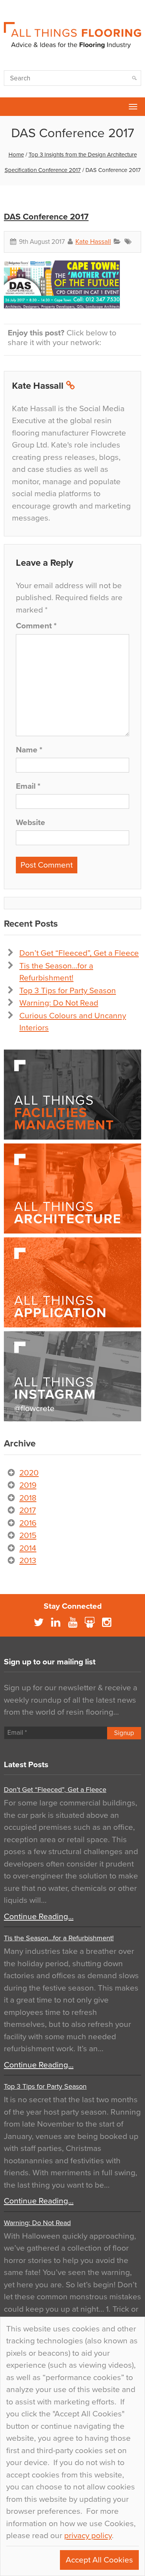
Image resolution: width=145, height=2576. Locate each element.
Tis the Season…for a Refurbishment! (59, 1938)
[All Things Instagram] (72, 1376)
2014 (28, 1548)
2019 (28, 1485)
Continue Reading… (39, 1917)
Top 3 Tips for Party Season (68, 991)
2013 (28, 1561)
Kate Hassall (93, 242)
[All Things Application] (72, 1282)
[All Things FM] (72, 1095)
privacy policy (88, 2536)
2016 (28, 1523)
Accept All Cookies (99, 2560)
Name (29, 750)
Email (28, 786)
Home (16, 155)
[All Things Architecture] (72, 1188)
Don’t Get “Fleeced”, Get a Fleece (79, 953)
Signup (124, 1733)
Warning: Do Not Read (59, 1003)
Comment (36, 626)
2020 (29, 1473)
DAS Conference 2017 (46, 217)
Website (31, 823)
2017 (28, 1510)
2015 (28, 1536)
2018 (28, 1498)
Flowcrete (10, 107)
